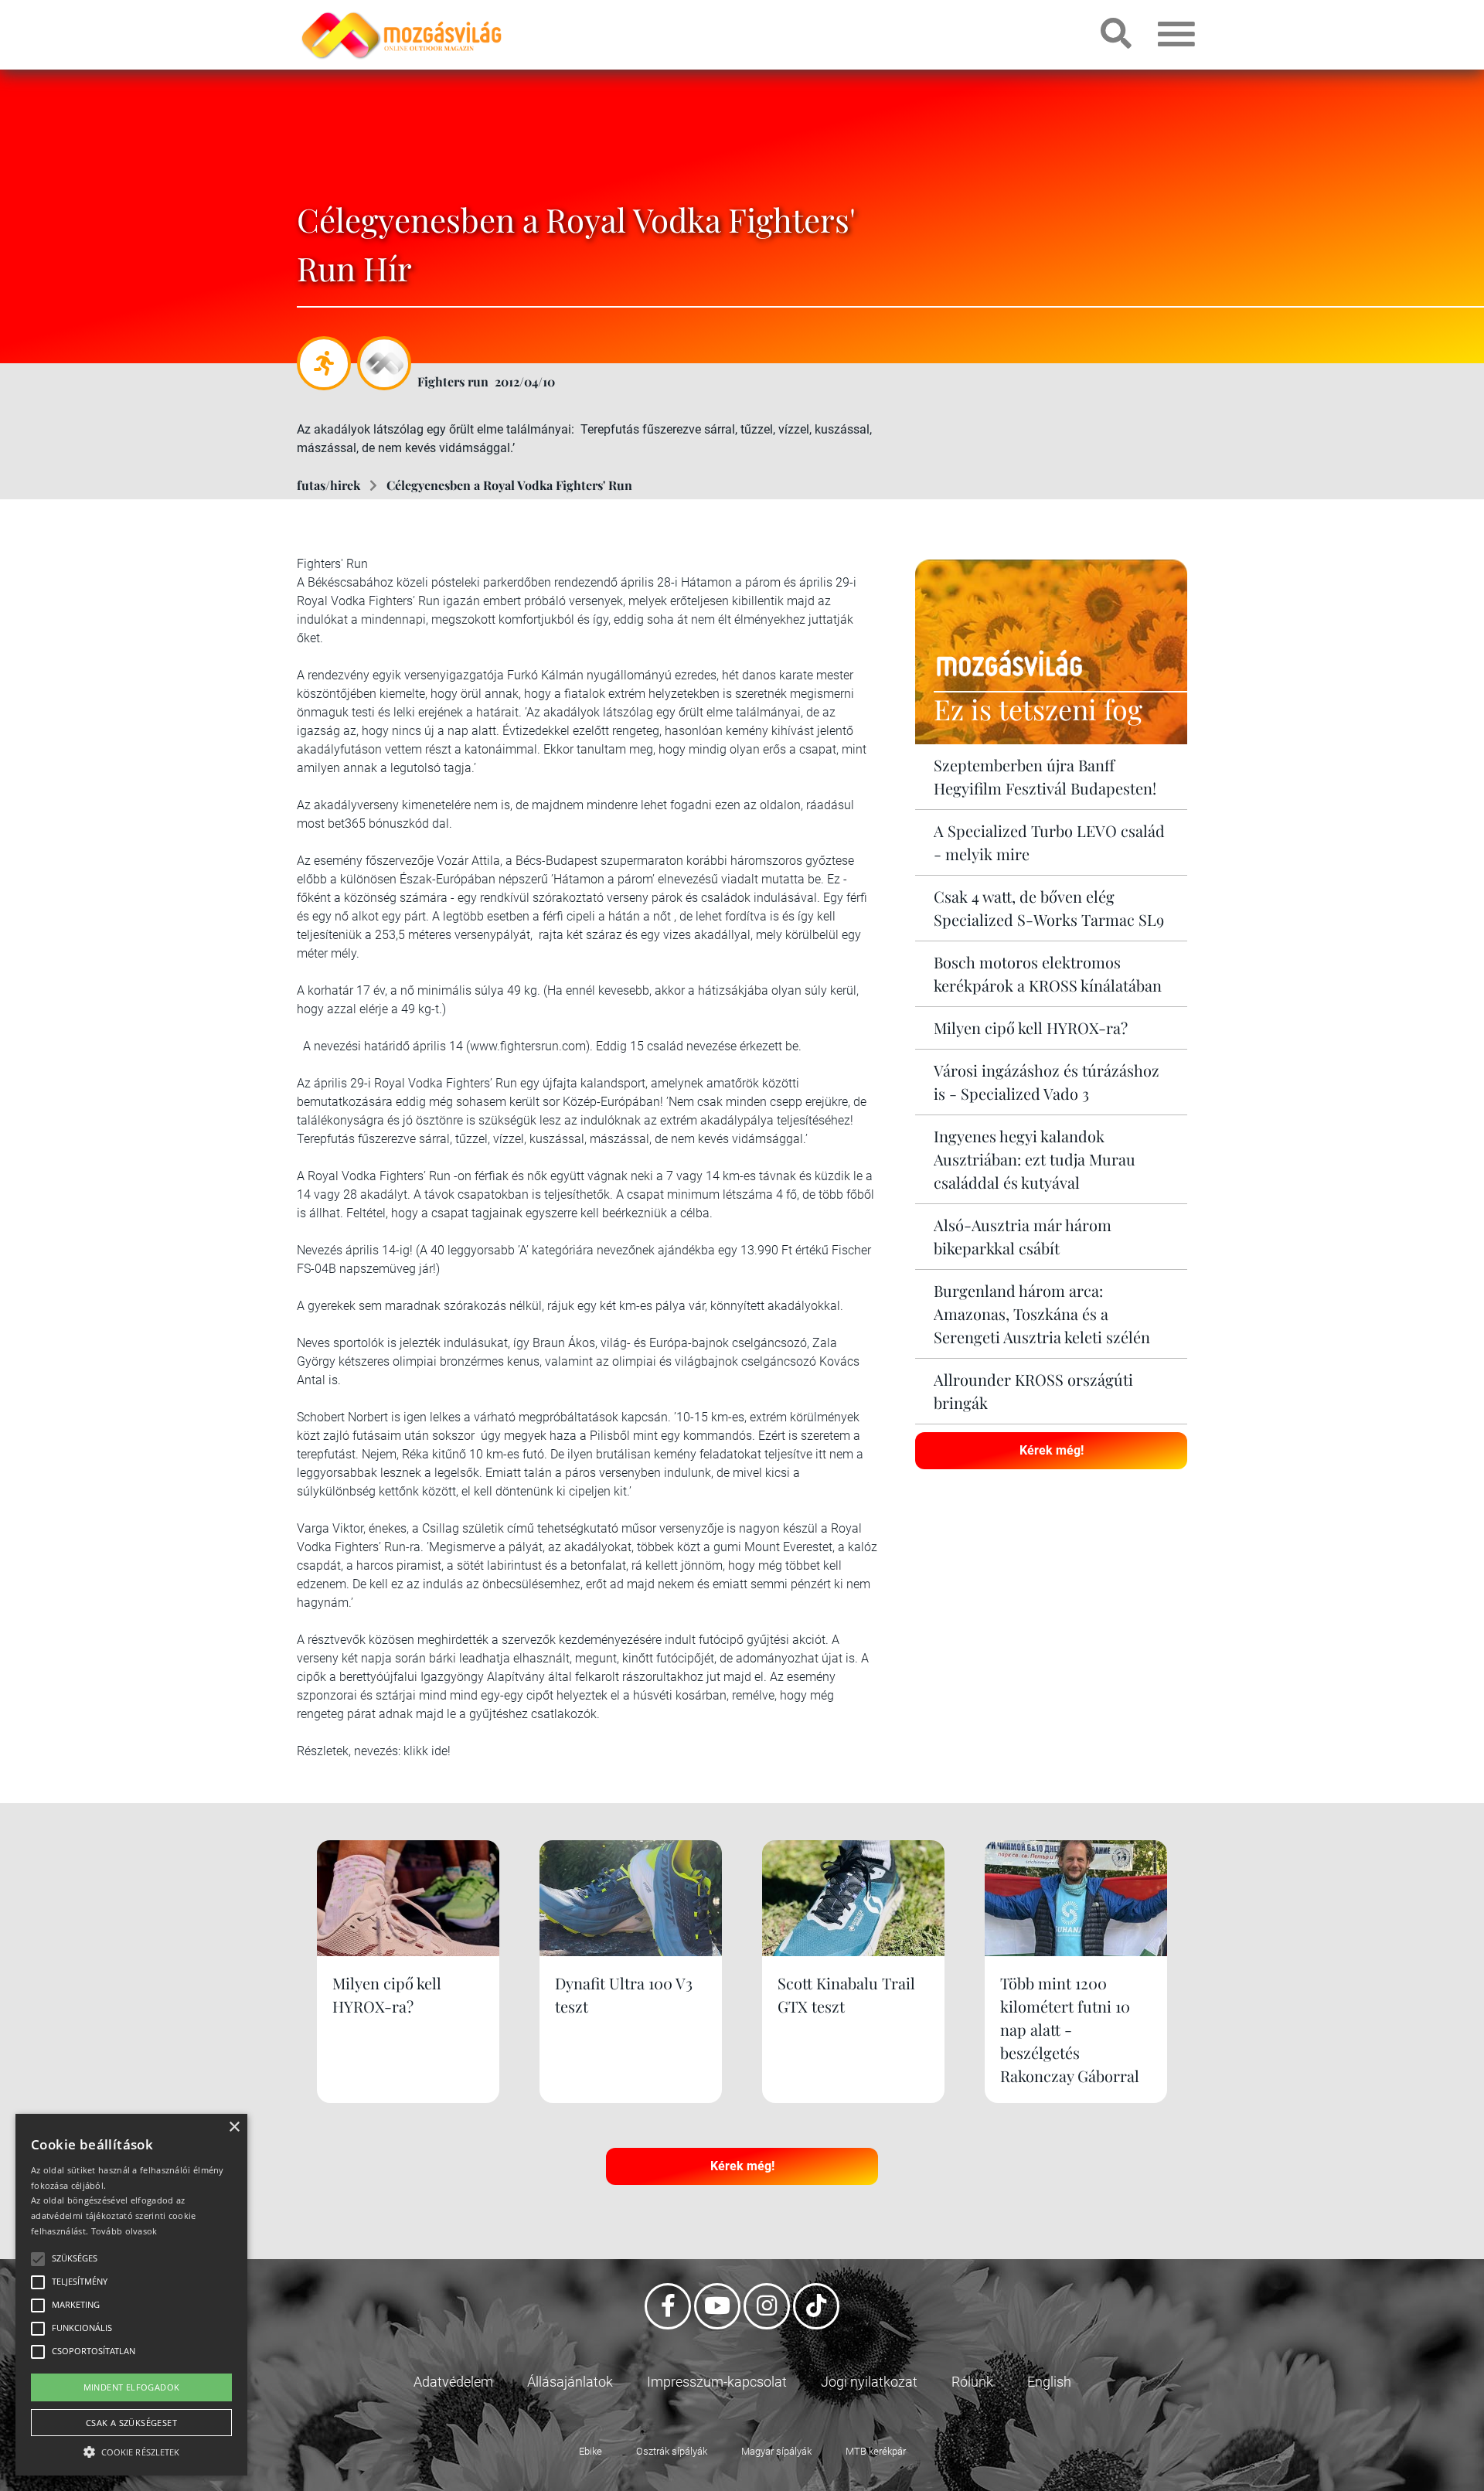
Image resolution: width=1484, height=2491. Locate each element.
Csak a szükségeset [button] (131, 2423)
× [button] (234, 2127)
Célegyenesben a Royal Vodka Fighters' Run (509, 485)
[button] (131, 2450)
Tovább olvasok (124, 2231)
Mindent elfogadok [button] (132, 2387)
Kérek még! (1052, 1450)
